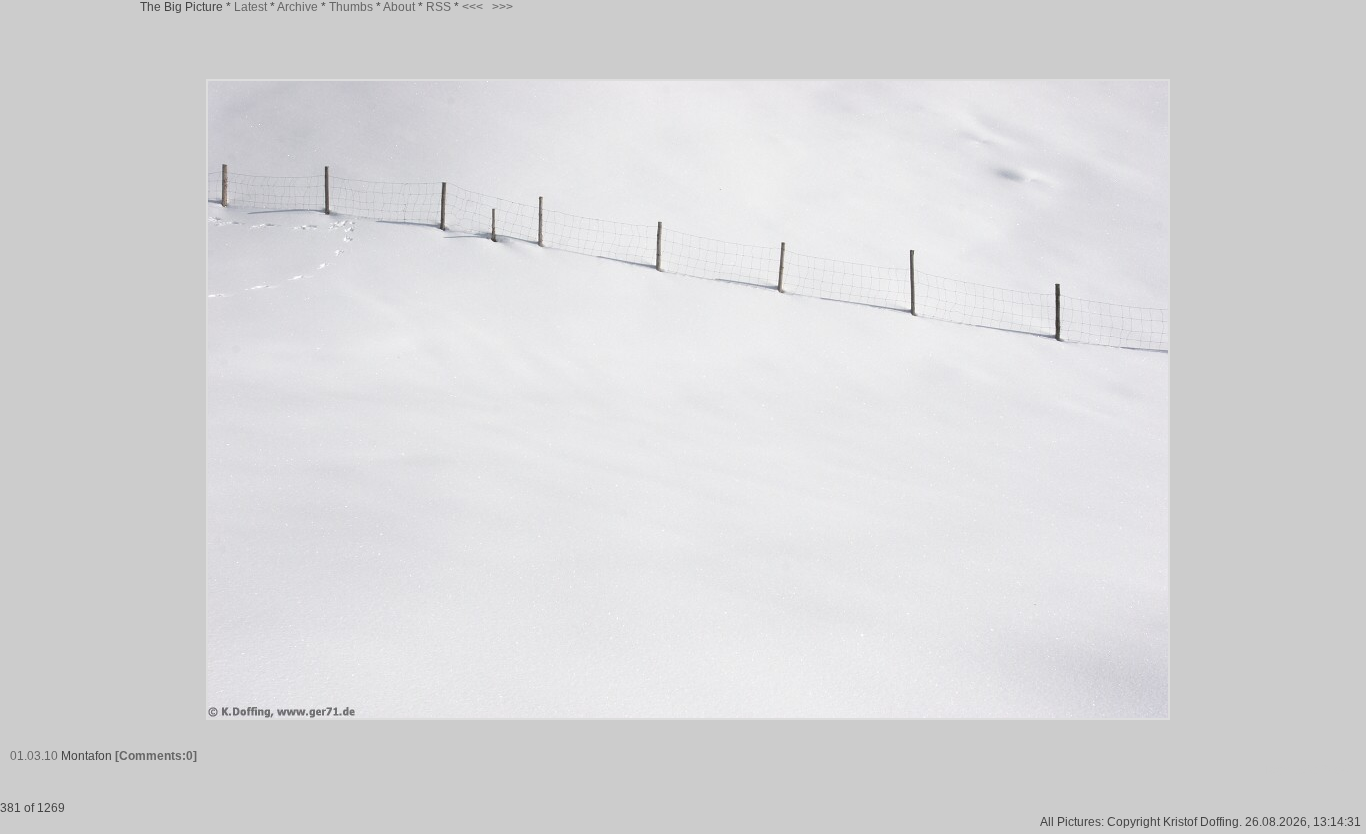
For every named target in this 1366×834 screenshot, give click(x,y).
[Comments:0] (156, 756)
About (399, 7)
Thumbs (351, 7)
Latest (250, 7)
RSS (438, 7)
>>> (502, 7)
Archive (297, 7)
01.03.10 (34, 756)
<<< (472, 7)
